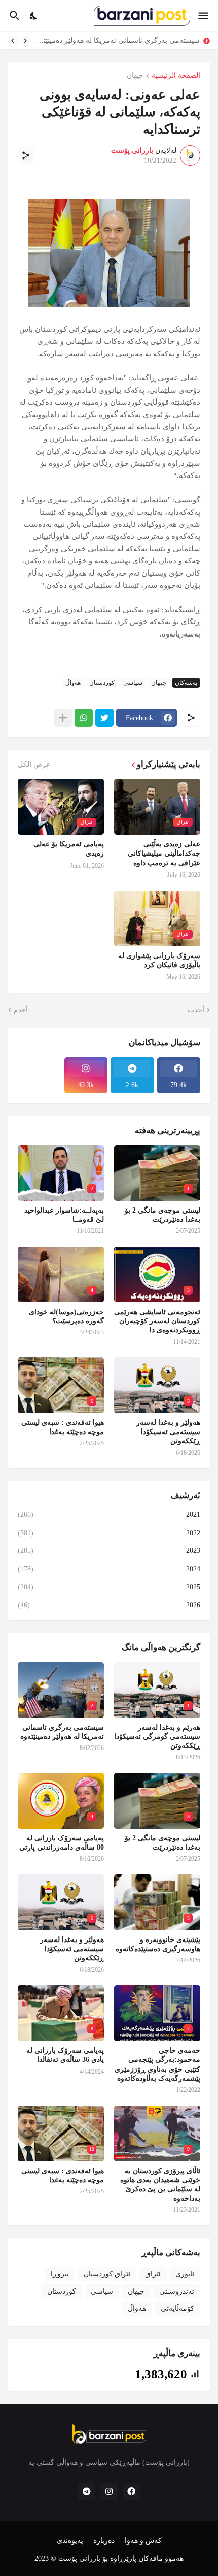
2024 (109, 1569)
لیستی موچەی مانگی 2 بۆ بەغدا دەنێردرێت (133, 40)
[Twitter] (104, 718)
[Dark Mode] (34, 16)
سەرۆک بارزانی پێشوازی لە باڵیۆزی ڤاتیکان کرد (159, 960)
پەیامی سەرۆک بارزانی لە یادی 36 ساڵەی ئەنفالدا (65, 2055)
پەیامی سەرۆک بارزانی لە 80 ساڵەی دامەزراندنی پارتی (62, 1843)
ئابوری (185, 2274)
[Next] (13, 41)
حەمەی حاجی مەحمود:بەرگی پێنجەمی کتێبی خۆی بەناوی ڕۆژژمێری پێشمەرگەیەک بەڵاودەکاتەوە (157, 2064)
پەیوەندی (70, 2541)
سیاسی (133, 683)
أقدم (21, 1010)
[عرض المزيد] (63, 718)
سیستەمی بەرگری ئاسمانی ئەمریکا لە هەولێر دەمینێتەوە (62, 1732)
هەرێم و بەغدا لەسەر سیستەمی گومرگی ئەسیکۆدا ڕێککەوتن (157, 1737)
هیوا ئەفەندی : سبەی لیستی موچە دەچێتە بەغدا (63, 1427)
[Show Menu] (204, 16)
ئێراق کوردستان (107, 2274)
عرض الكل (34, 765)
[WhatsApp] (84, 718)
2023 (109, 1551)
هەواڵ (73, 683)
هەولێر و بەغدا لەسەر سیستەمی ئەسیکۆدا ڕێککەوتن (168, 1432)
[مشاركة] (26, 155)
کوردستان (102, 683)
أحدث (196, 1010)
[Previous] (25, 41)
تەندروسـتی (177, 2291)
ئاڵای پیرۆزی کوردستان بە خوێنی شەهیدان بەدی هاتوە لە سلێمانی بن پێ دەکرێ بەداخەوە (160, 2185)
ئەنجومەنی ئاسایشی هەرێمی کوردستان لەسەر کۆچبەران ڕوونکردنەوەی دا (157, 1321)
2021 (109, 1515)
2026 (109, 1605)
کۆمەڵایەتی (177, 2309)
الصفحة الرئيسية (176, 76)
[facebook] (131, 2492)
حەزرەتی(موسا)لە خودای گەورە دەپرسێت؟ (66, 1316)
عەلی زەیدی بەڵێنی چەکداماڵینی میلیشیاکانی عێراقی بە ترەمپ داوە (164, 853)
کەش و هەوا (143, 2541)
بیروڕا (60, 2274)
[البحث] (13, 16)
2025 (109, 1587)
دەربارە (104, 2541)
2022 (109, 1533)
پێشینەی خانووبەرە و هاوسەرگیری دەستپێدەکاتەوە (158, 1944)
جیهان (135, 76)
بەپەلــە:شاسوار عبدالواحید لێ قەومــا (64, 1215)
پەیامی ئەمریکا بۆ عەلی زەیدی (69, 849)
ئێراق (153, 2274)
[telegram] (87, 2492)
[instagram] (109, 2492)
